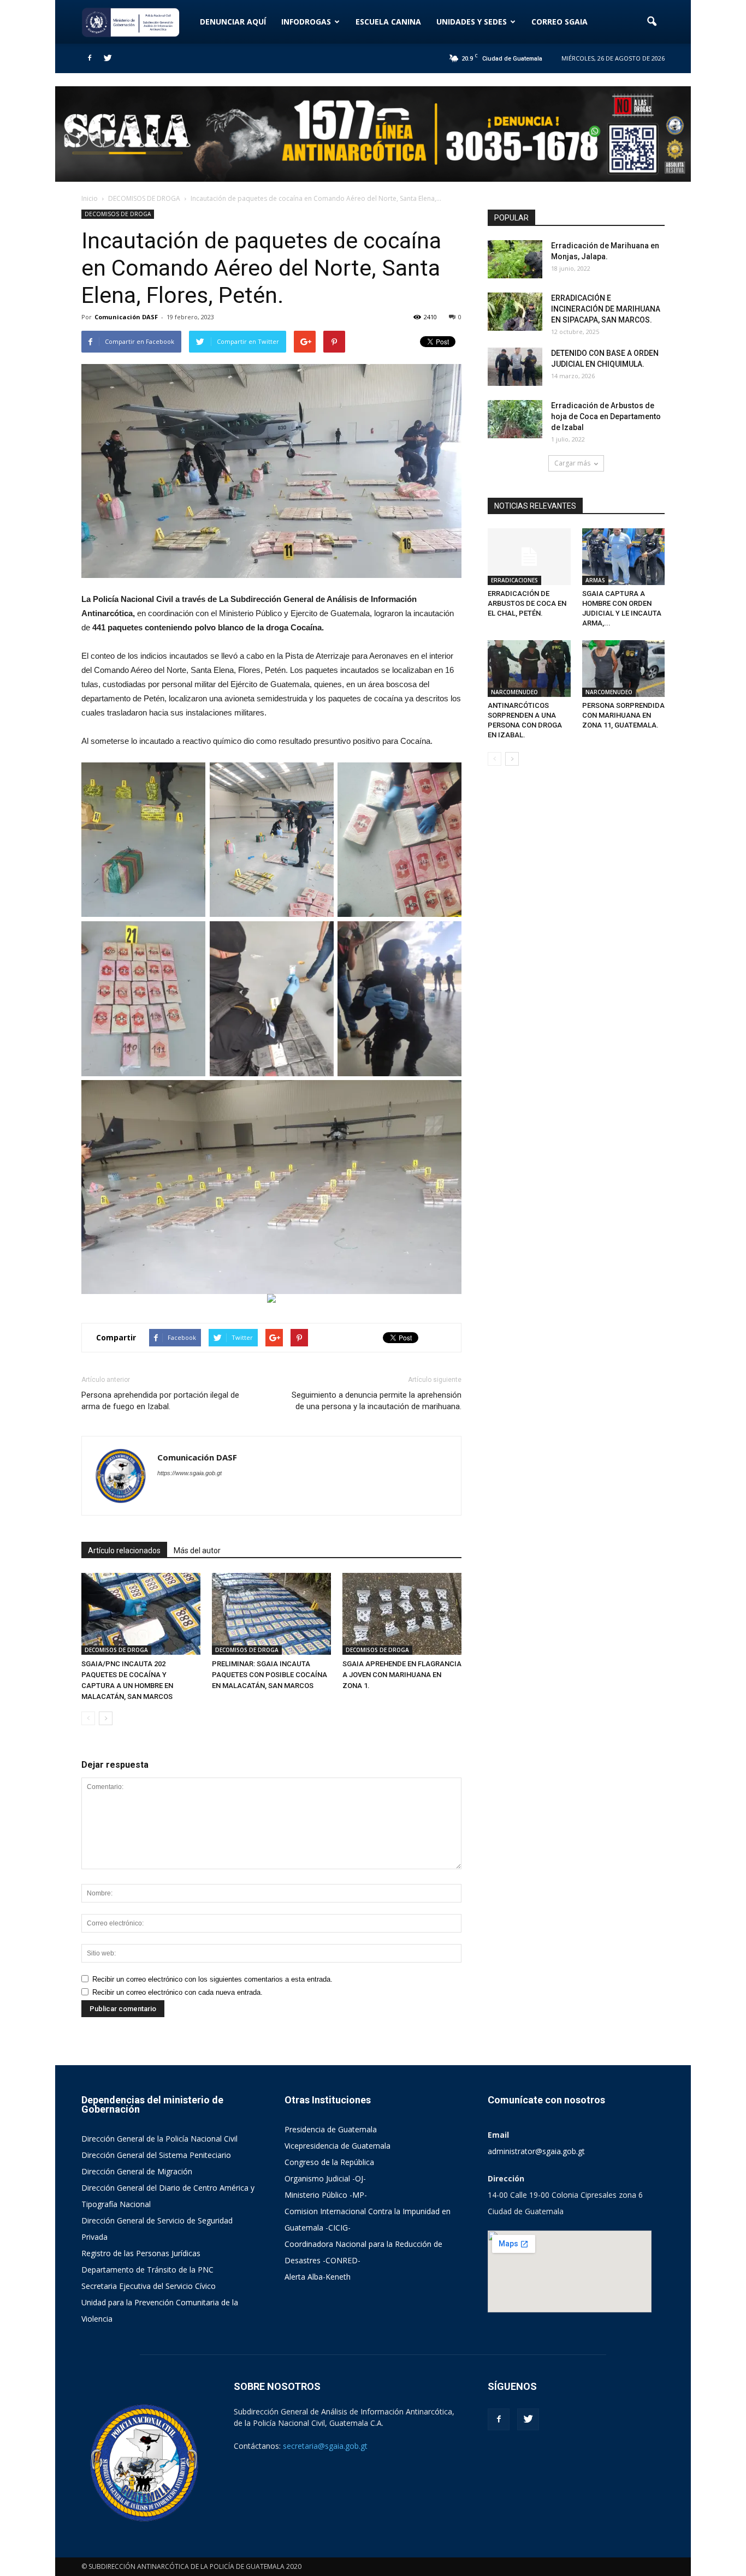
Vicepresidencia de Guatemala (338, 2146)
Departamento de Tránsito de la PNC (147, 2270)
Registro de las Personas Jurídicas (141, 2253)
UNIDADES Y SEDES (472, 22)
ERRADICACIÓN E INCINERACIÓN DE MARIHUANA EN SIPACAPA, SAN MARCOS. (606, 309)
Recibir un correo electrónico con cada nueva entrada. (177, 1992)
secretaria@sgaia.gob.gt (325, 2446)
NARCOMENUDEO (514, 692)
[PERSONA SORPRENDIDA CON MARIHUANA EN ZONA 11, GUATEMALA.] (624, 669)
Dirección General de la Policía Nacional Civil (159, 2139)
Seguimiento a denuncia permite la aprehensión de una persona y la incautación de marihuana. (377, 1401)
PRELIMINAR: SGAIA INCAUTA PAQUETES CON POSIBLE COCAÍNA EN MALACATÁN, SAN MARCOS (270, 1675)
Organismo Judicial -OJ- (325, 2178)
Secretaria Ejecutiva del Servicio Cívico (149, 2286)
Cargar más (572, 463)
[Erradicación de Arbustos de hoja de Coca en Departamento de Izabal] (515, 419)
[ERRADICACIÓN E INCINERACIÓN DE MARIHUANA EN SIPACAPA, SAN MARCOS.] (515, 312)
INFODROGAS (306, 22)
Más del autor (197, 1551)
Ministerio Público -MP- (326, 2195)
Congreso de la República (329, 2162)
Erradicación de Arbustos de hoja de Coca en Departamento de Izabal (606, 416)
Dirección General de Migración (137, 2171)
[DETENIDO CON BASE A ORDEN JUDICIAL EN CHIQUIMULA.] (515, 367)
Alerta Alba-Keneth (318, 2277)
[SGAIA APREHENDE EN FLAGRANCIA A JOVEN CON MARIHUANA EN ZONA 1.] (402, 1614)
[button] (652, 22)
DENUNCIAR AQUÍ (233, 22)
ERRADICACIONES (514, 580)
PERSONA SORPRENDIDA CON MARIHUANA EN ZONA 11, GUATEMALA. (623, 715)
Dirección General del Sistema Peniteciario (156, 2155)
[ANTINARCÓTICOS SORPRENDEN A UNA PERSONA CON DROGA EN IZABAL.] (529, 669)
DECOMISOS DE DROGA (118, 214)
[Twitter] (108, 58)
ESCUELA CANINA (388, 22)
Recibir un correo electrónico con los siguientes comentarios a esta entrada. (212, 1979)
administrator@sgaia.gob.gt (536, 2151)
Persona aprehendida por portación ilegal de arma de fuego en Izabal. (160, 1401)
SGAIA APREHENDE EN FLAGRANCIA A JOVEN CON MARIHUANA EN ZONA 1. (402, 1675)
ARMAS (595, 580)
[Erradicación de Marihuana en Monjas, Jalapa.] (515, 259)
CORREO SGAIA (559, 22)
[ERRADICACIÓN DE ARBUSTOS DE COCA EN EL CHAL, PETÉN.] (529, 557)
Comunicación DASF (126, 317)
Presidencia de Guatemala (331, 2129)
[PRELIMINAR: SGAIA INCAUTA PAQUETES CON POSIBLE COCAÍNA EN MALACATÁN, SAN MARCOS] (271, 1614)
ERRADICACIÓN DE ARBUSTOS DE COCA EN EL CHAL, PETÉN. (527, 603)
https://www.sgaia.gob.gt (190, 1473)
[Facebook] (90, 58)
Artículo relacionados (124, 1551)
